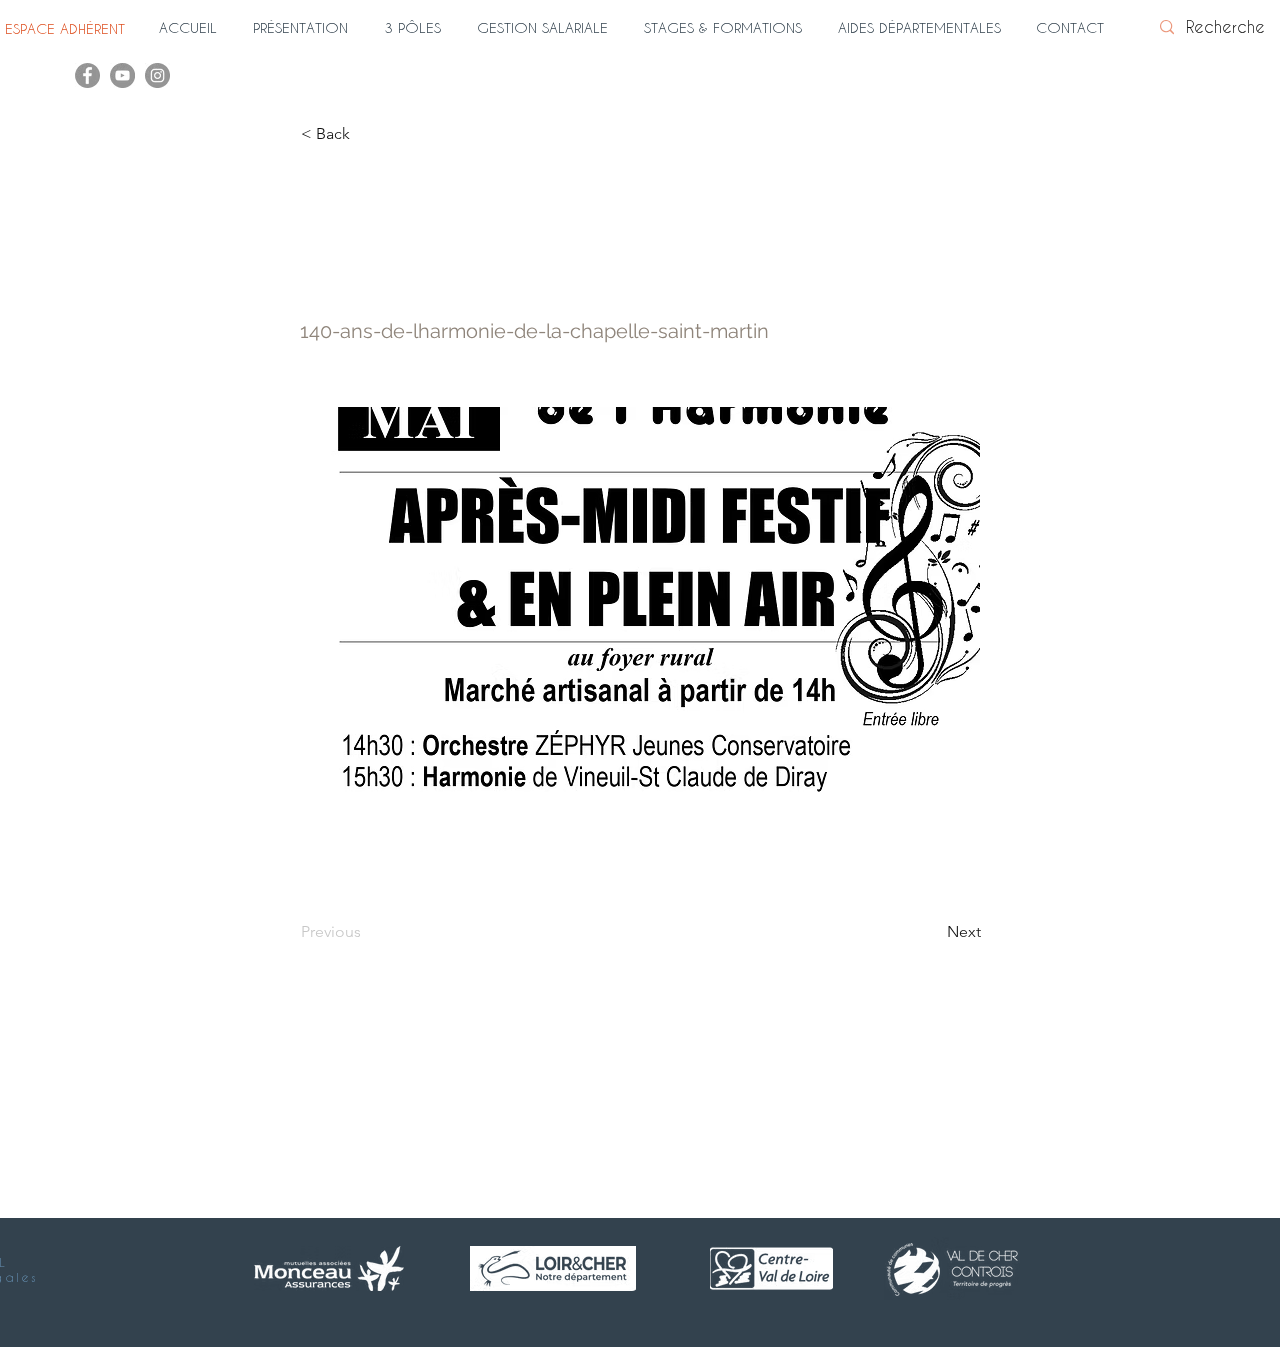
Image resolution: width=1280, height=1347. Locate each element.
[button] (308, 28)
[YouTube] (122, 75)
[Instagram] (157, 75)
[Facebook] (87, 75)
